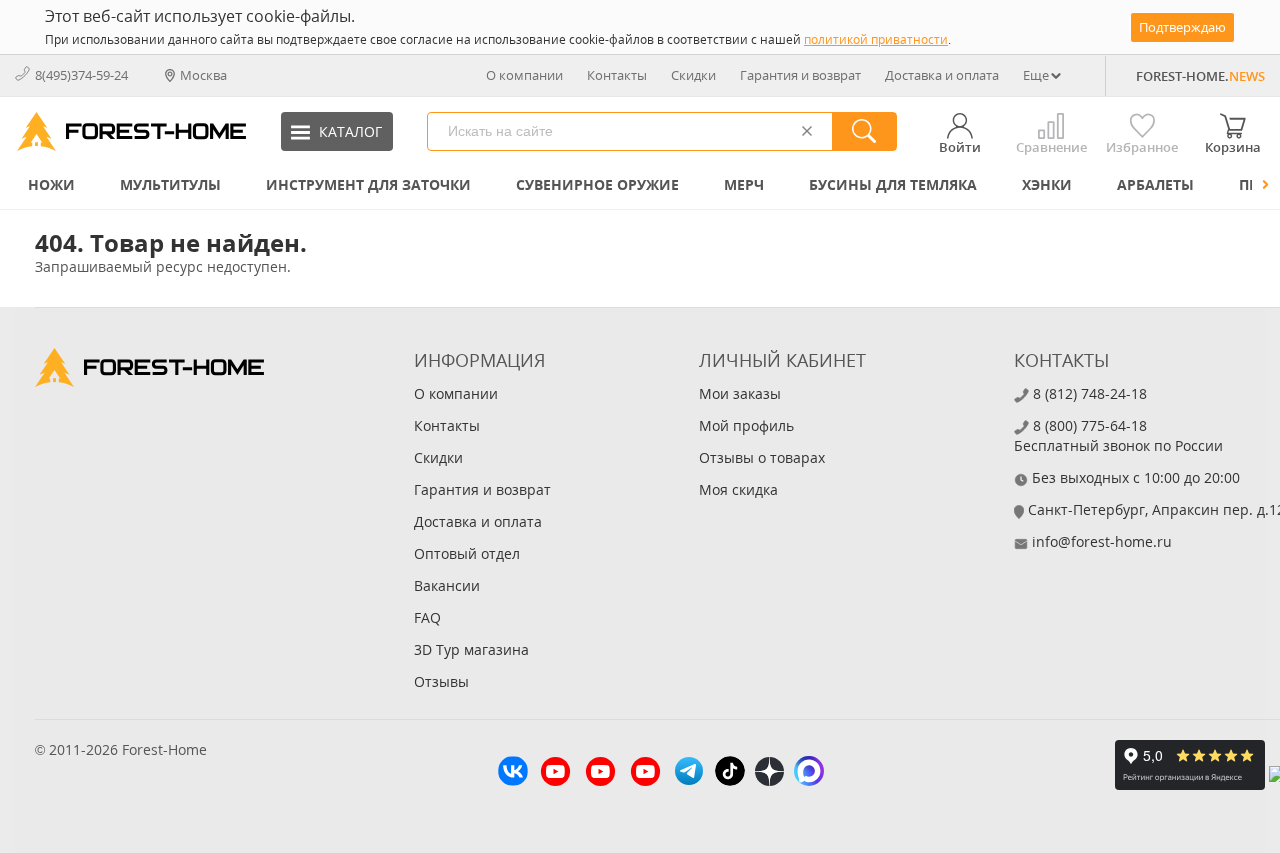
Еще (1036, 75)
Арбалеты (1155, 184)
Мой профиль (746, 425)
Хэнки (1047, 184)
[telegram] (689, 773)
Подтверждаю (1182, 27)
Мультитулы (170, 184)
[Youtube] (555, 774)
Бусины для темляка (893, 184)
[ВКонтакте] (513, 773)
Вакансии (447, 585)
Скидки (693, 75)
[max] (809, 773)
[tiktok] (730, 773)
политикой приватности (876, 39)
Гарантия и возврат (800, 75)
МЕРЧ (744, 184)
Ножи (51, 184)
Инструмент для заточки (368, 184)
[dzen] (769, 774)
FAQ (427, 617)
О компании (524, 75)
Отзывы (441, 681)
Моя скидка (738, 489)
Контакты (617, 75)
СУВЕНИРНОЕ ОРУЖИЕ (597, 184)
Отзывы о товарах (762, 457)
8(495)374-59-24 (81, 75)
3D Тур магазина (471, 649)
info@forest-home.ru (1102, 541)
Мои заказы (740, 393)
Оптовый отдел (467, 553)
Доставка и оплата (942, 75)
